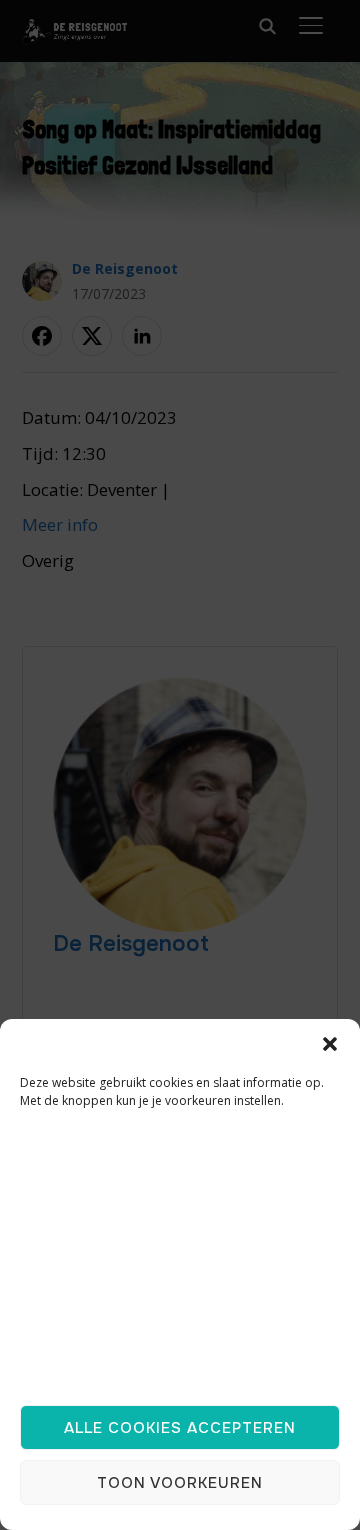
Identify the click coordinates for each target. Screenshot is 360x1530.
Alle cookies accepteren (180, 1428)
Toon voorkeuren (180, 1483)
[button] (330, 1044)
